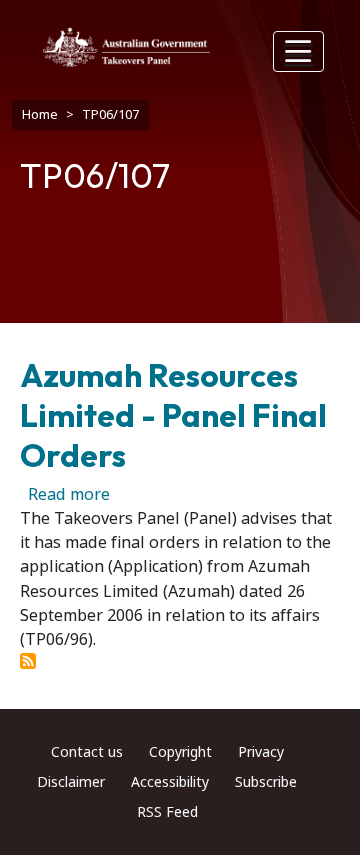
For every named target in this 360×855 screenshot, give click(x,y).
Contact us (87, 752)
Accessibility (170, 782)
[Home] (126, 47)
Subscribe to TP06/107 (28, 661)
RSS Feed (167, 812)
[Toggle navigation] (299, 51)
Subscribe (266, 782)
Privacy (261, 752)
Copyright (180, 752)
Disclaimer (71, 782)
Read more (69, 494)
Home (40, 114)
